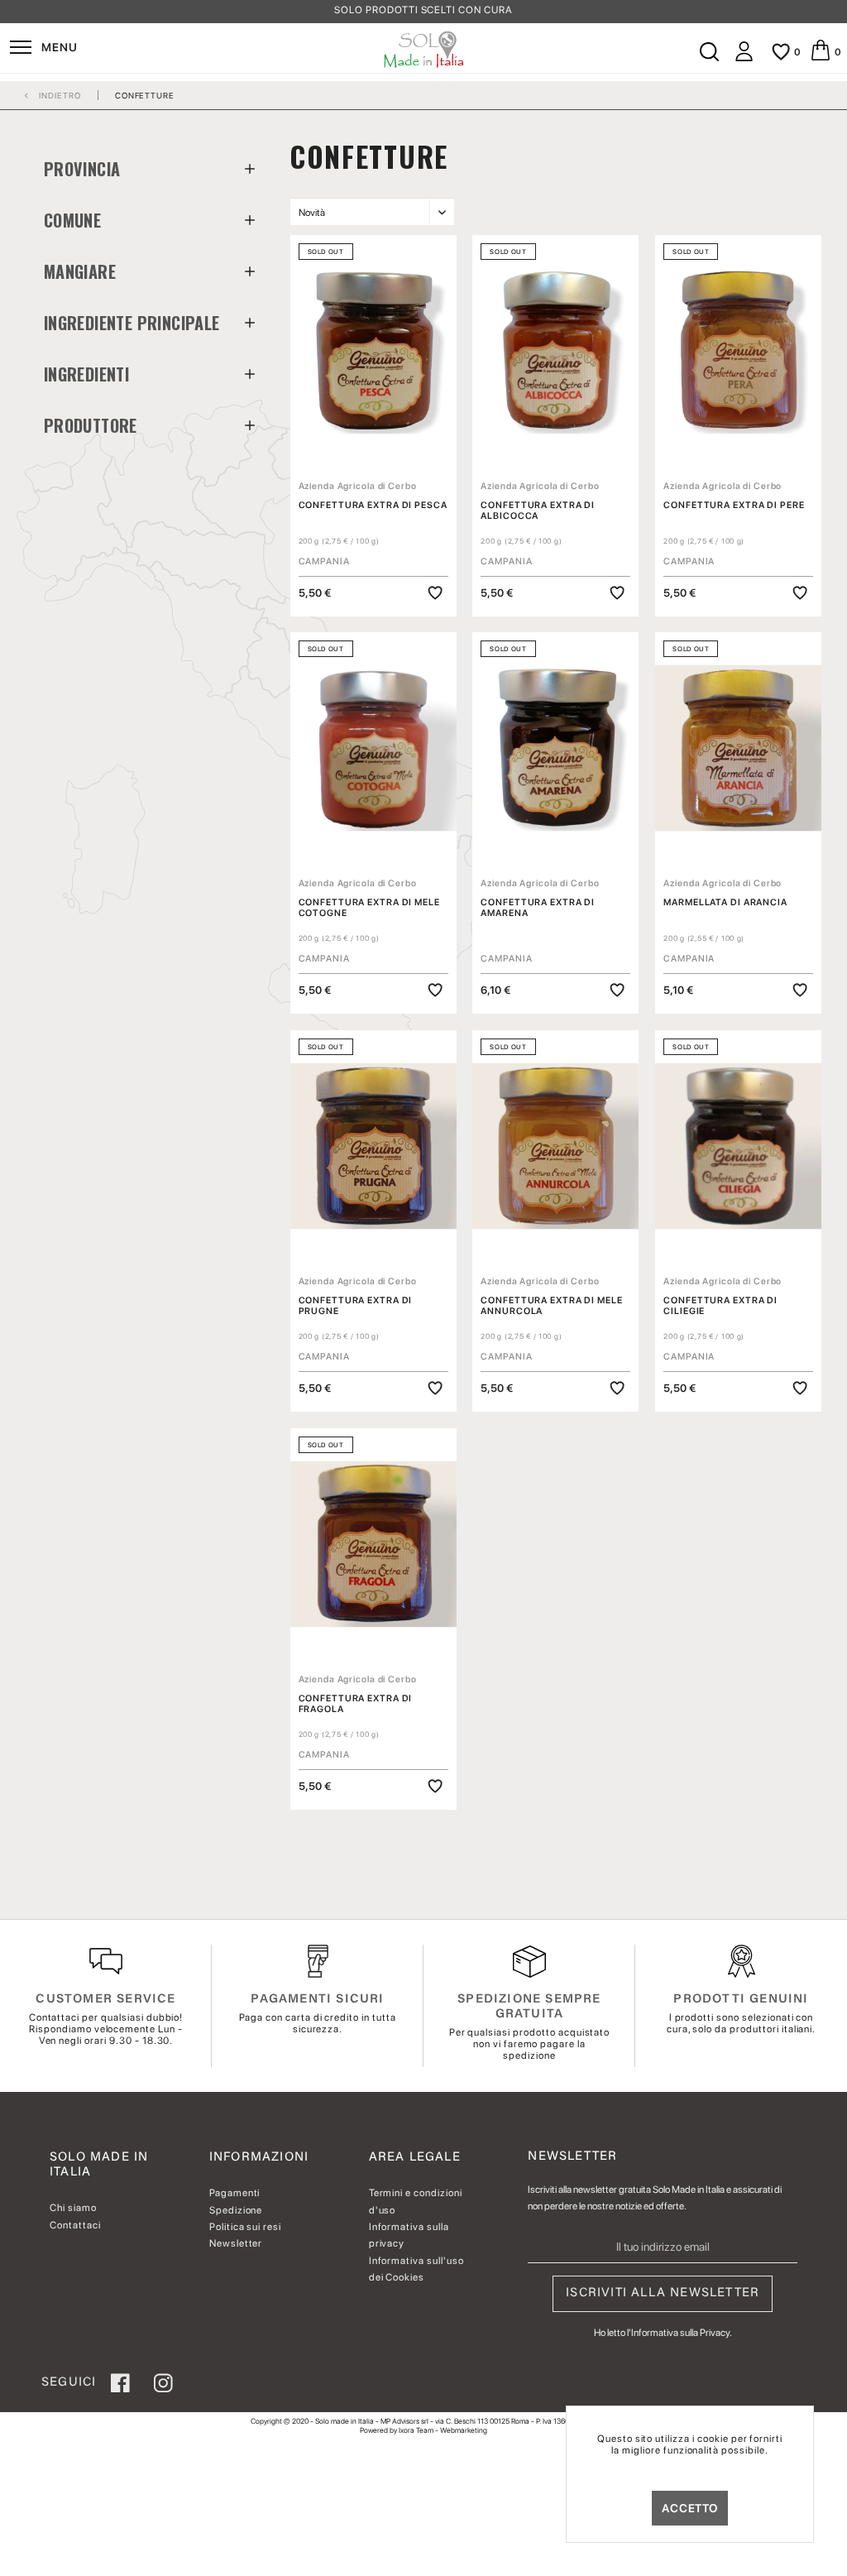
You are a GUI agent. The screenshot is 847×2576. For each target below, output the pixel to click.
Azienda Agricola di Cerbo (358, 486)
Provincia (82, 169)
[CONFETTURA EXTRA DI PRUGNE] (373, 1146)
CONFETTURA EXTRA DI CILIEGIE (720, 1306)
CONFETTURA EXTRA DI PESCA (373, 505)
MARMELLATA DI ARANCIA (725, 902)
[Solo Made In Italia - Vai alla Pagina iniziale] (424, 50)
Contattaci (75, 2225)
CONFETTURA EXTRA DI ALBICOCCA (538, 511)
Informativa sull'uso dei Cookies (416, 2269)
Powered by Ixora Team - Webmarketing (423, 2430)
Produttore (91, 425)
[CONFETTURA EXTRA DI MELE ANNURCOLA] (555, 1146)
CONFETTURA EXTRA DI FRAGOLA (356, 1704)
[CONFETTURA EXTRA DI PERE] (738, 351)
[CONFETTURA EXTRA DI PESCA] (373, 351)
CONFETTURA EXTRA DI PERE (734, 505)
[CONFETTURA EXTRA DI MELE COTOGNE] (373, 748)
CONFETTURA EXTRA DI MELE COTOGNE (369, 908)
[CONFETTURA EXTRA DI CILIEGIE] (738, 1146)
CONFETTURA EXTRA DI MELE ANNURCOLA (551, 1306)
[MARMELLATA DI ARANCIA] (738, 748)
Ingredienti (86, 374)
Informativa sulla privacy (409, 2235)
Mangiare (80, 271)
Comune (72, 220)
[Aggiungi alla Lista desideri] (435, 593)
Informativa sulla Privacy (680, 2333)
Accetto (690, 2508)
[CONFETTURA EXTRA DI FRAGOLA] (373, 1544)
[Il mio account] (744, 58)
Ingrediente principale (132, 323)
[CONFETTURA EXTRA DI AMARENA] (555, 748)
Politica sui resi (245, 2227)
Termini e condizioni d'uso (416, 2201)
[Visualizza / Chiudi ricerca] (709, 52)
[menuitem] (43, 50)
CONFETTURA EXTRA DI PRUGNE (356, 1306)
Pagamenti (235, 2193)
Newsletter (236, 2243)
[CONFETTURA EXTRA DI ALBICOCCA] (555, 351)
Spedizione (236, 2210)
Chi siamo (73, 2208)
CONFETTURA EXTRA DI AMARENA (538, 908)
